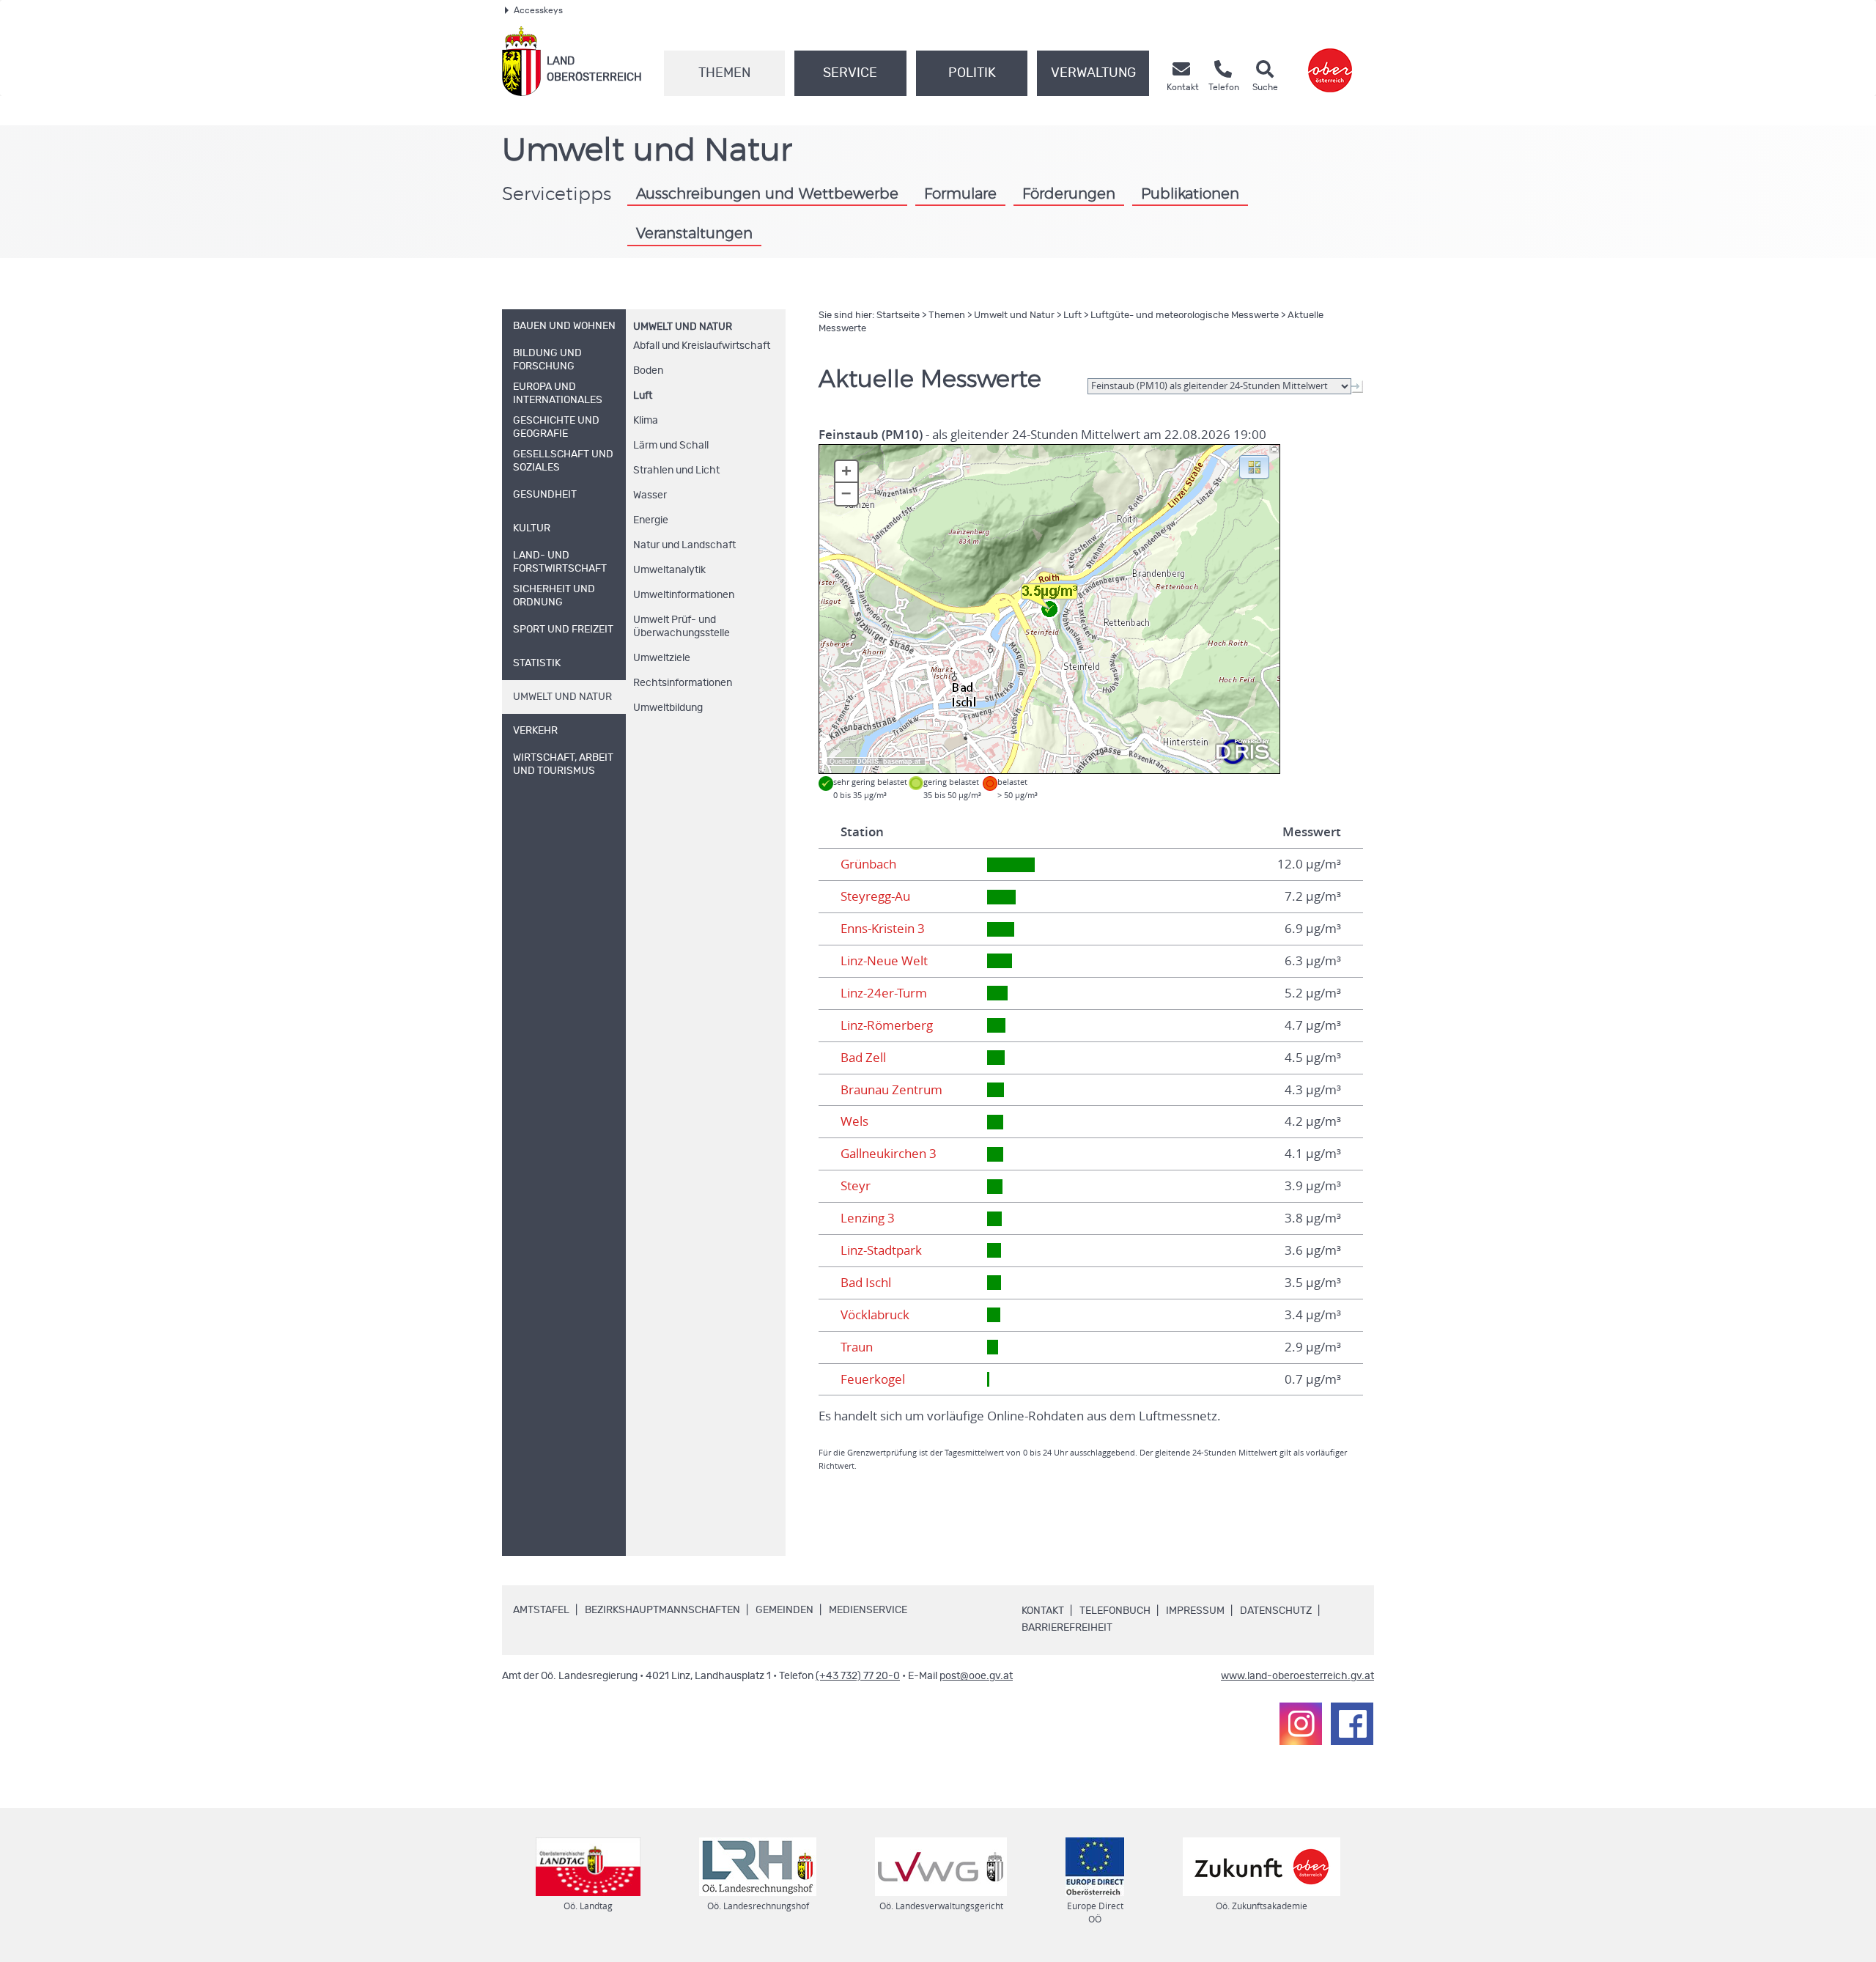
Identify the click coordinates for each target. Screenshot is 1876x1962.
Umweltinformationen (684, 595)
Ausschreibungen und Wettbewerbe (767, 194)
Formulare (960, 194)
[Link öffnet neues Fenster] (1330, 61)
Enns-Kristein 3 (883, 929)
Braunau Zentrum (891, 1090)
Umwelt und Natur (683, 327)
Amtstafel (541, 1610)
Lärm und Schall (671, 446)
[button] (1254, 466)
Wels (854, 1121)
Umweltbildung (668, 708)
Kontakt (1043, 1611)
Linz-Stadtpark (881, 1250)
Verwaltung (1093, 73)
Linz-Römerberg (887, 1025)
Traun (857, 1347)
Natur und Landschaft (684, 545)
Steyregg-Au (875, 896)
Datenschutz (1276, 1611)
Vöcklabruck (875, 1315)
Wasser (650, 495)
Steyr (856, 1186)
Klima (646, 421)
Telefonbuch (1115, 1611)
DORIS (868, 761)
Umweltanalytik (669, 570)
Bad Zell (863, 1058)
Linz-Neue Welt (884, 961)
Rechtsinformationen (683, 683)
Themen (724, 73)
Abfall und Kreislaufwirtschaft (702, 346)
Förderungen (1069, 194)
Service (850, 73)
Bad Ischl (866, 1283)
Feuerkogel (873, 1379)
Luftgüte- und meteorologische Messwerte (1185, 316)
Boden (648, 371)
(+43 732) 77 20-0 (858, 1676)
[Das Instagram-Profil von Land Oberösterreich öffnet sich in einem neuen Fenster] (1301, 1724)
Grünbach (868, 864)
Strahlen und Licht (676, 471)
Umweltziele (662, 658)
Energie (651, 520)
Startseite (898, 316)
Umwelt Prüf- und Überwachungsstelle (682, 627)
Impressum (1195, 1611)
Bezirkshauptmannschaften (662, 1610)
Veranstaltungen (694, 234)
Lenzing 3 (868, 1218)
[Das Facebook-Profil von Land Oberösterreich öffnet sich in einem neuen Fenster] (1352, 1724)
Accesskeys (538, 10)
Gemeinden (784, 1610)
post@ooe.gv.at (976, 1676)
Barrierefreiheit (1067, 1628)
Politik (972, 73)
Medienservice (868, 1610)
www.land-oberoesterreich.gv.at (1297, 1676)
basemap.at (902, 761)
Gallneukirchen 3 (889, 1154)
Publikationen (1190, 194)
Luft (643, 396)
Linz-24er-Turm (884, 993)
